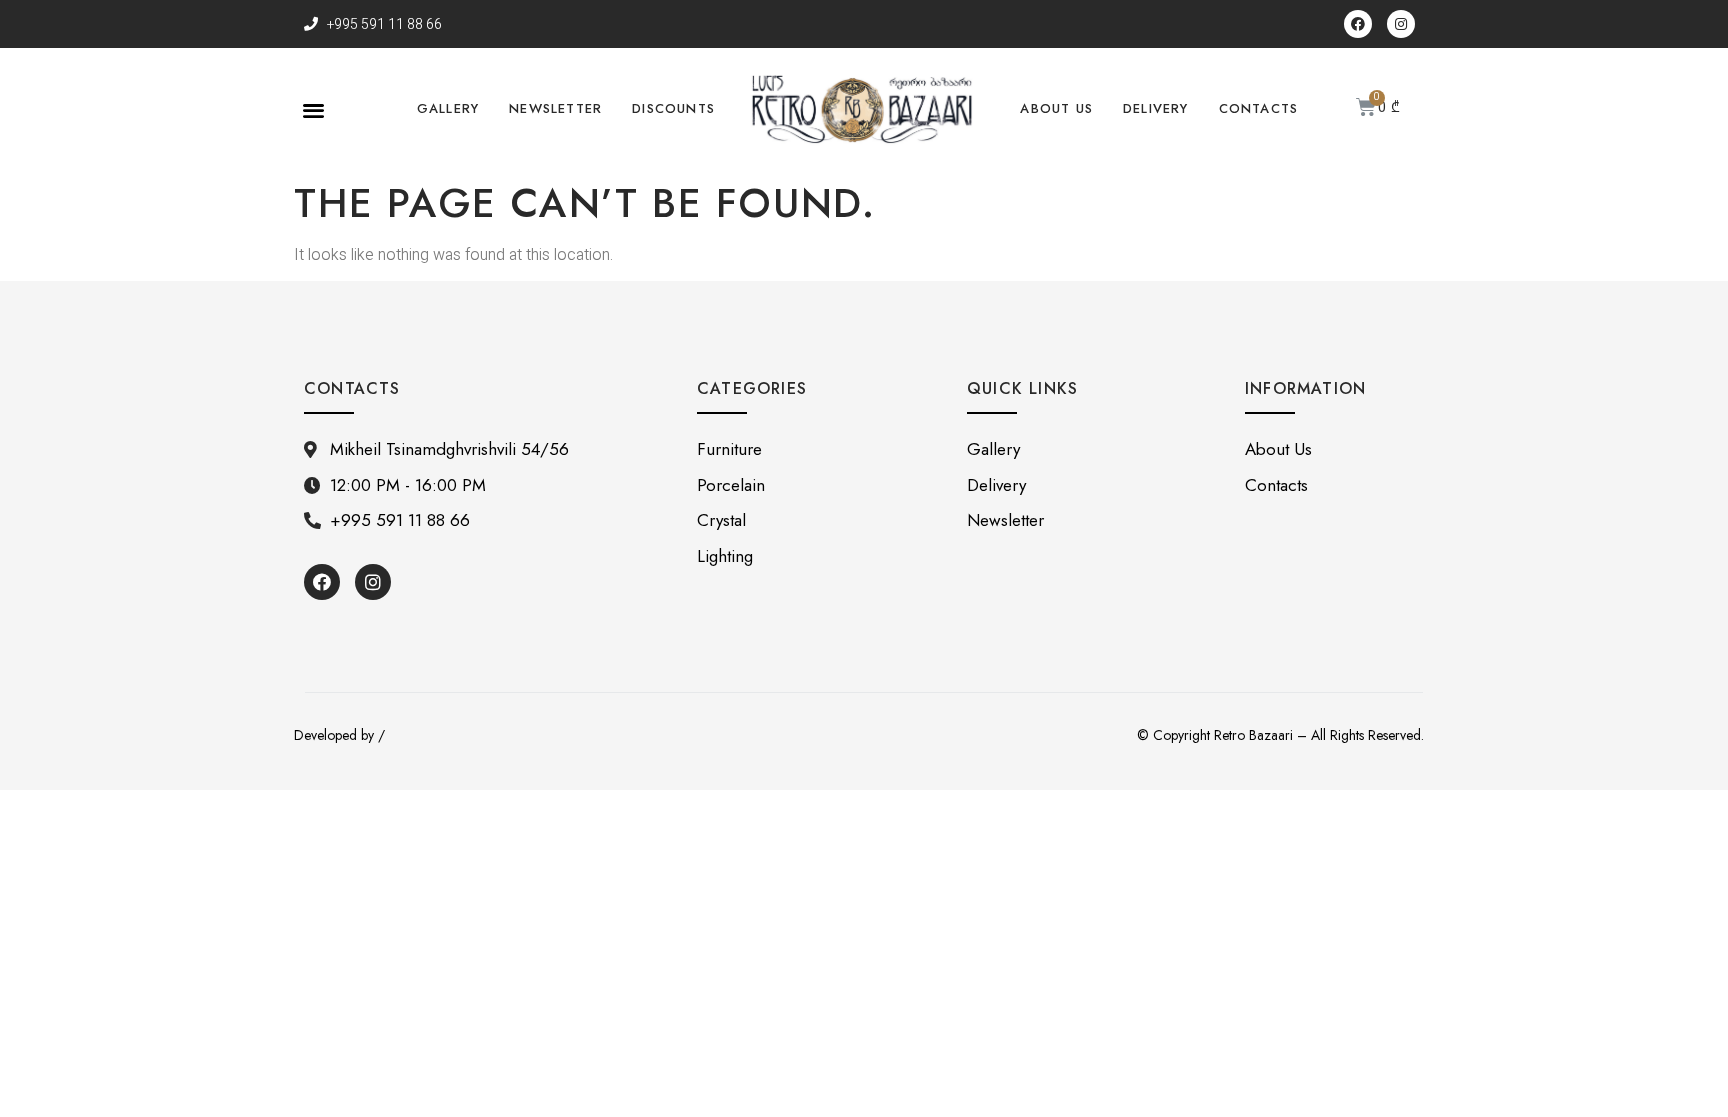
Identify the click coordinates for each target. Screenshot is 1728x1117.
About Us (1056, 108)
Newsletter (555, 108)
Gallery (448, 108)
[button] (313, 109)
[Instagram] (1401, 24)
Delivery (1156, 108)
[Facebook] (1358, 24)
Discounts (673, 108)
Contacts (1259, 108)
